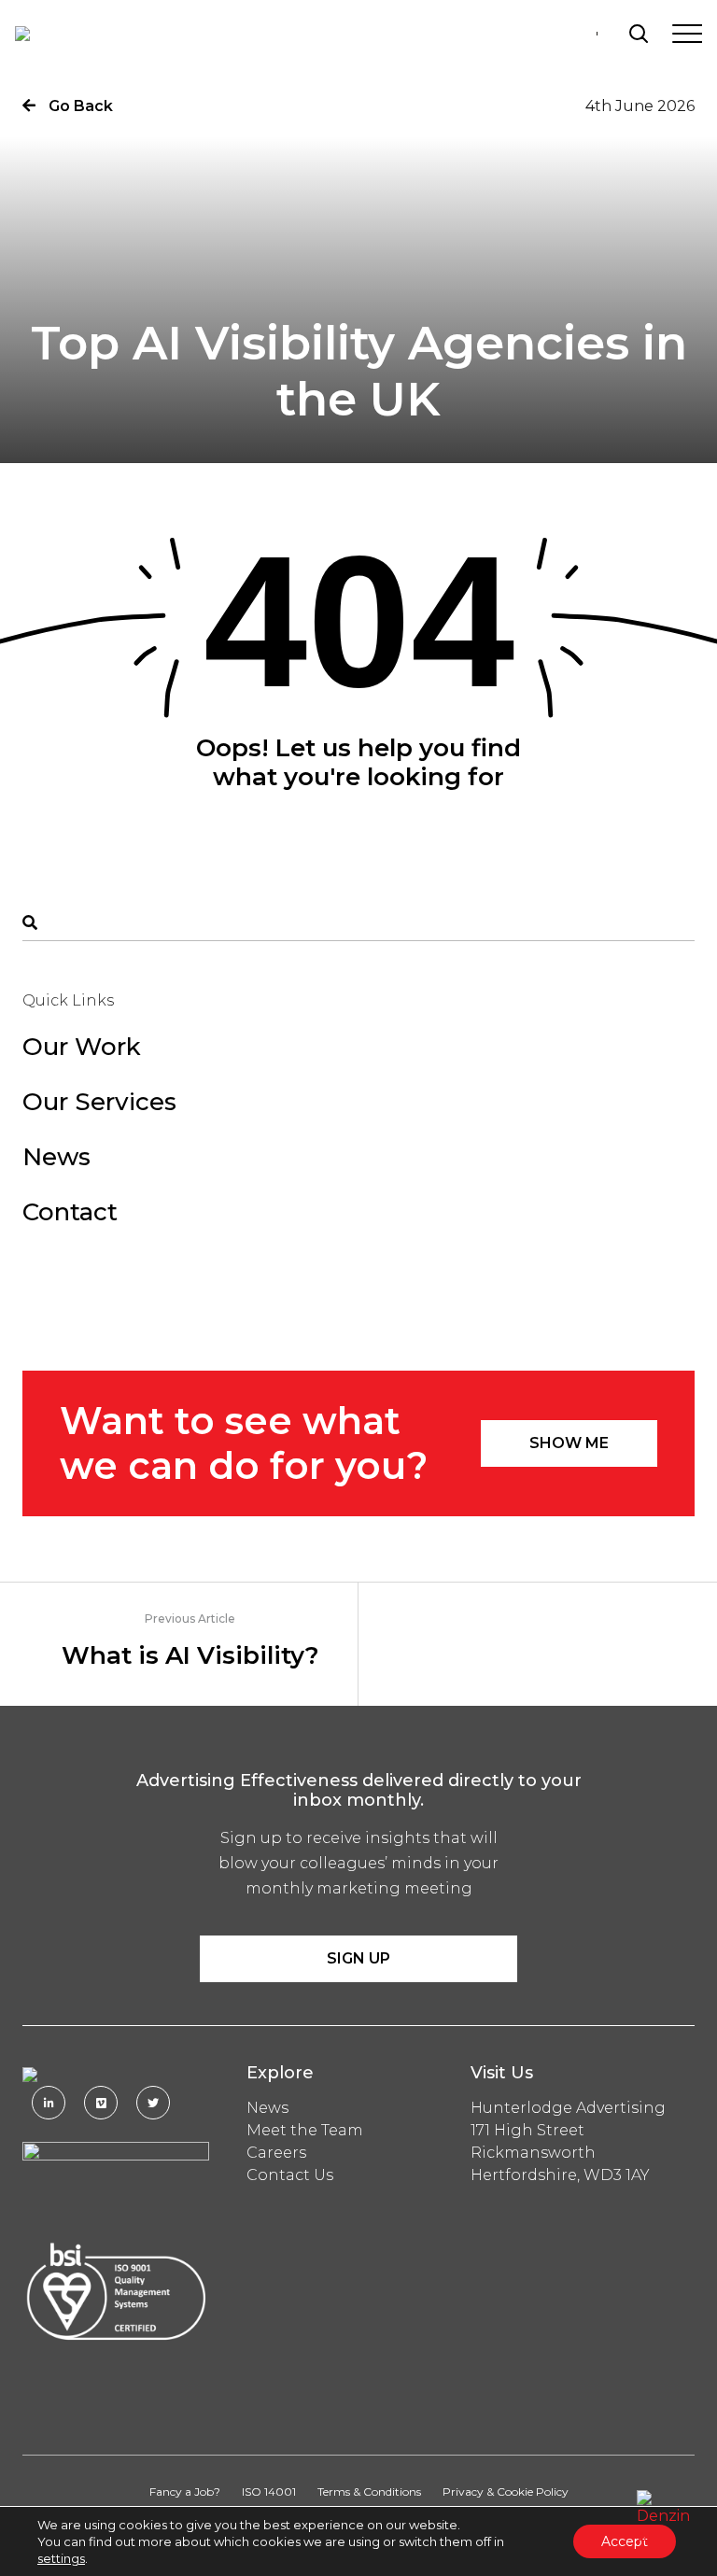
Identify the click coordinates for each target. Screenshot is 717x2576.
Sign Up (358, 1958)
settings (61, 2558)
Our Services (99, 1102)
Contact (70, 1212)
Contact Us (290, 2175)
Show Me (569, 1443)
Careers (276, 2153)
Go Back (79, 106)
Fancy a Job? (185, 2492)
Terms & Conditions (369, 2492)
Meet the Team (305, 2130)
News (56, 1157)
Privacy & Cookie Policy (506, 2492)
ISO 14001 (269, 2492)
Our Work (82, 1047)
